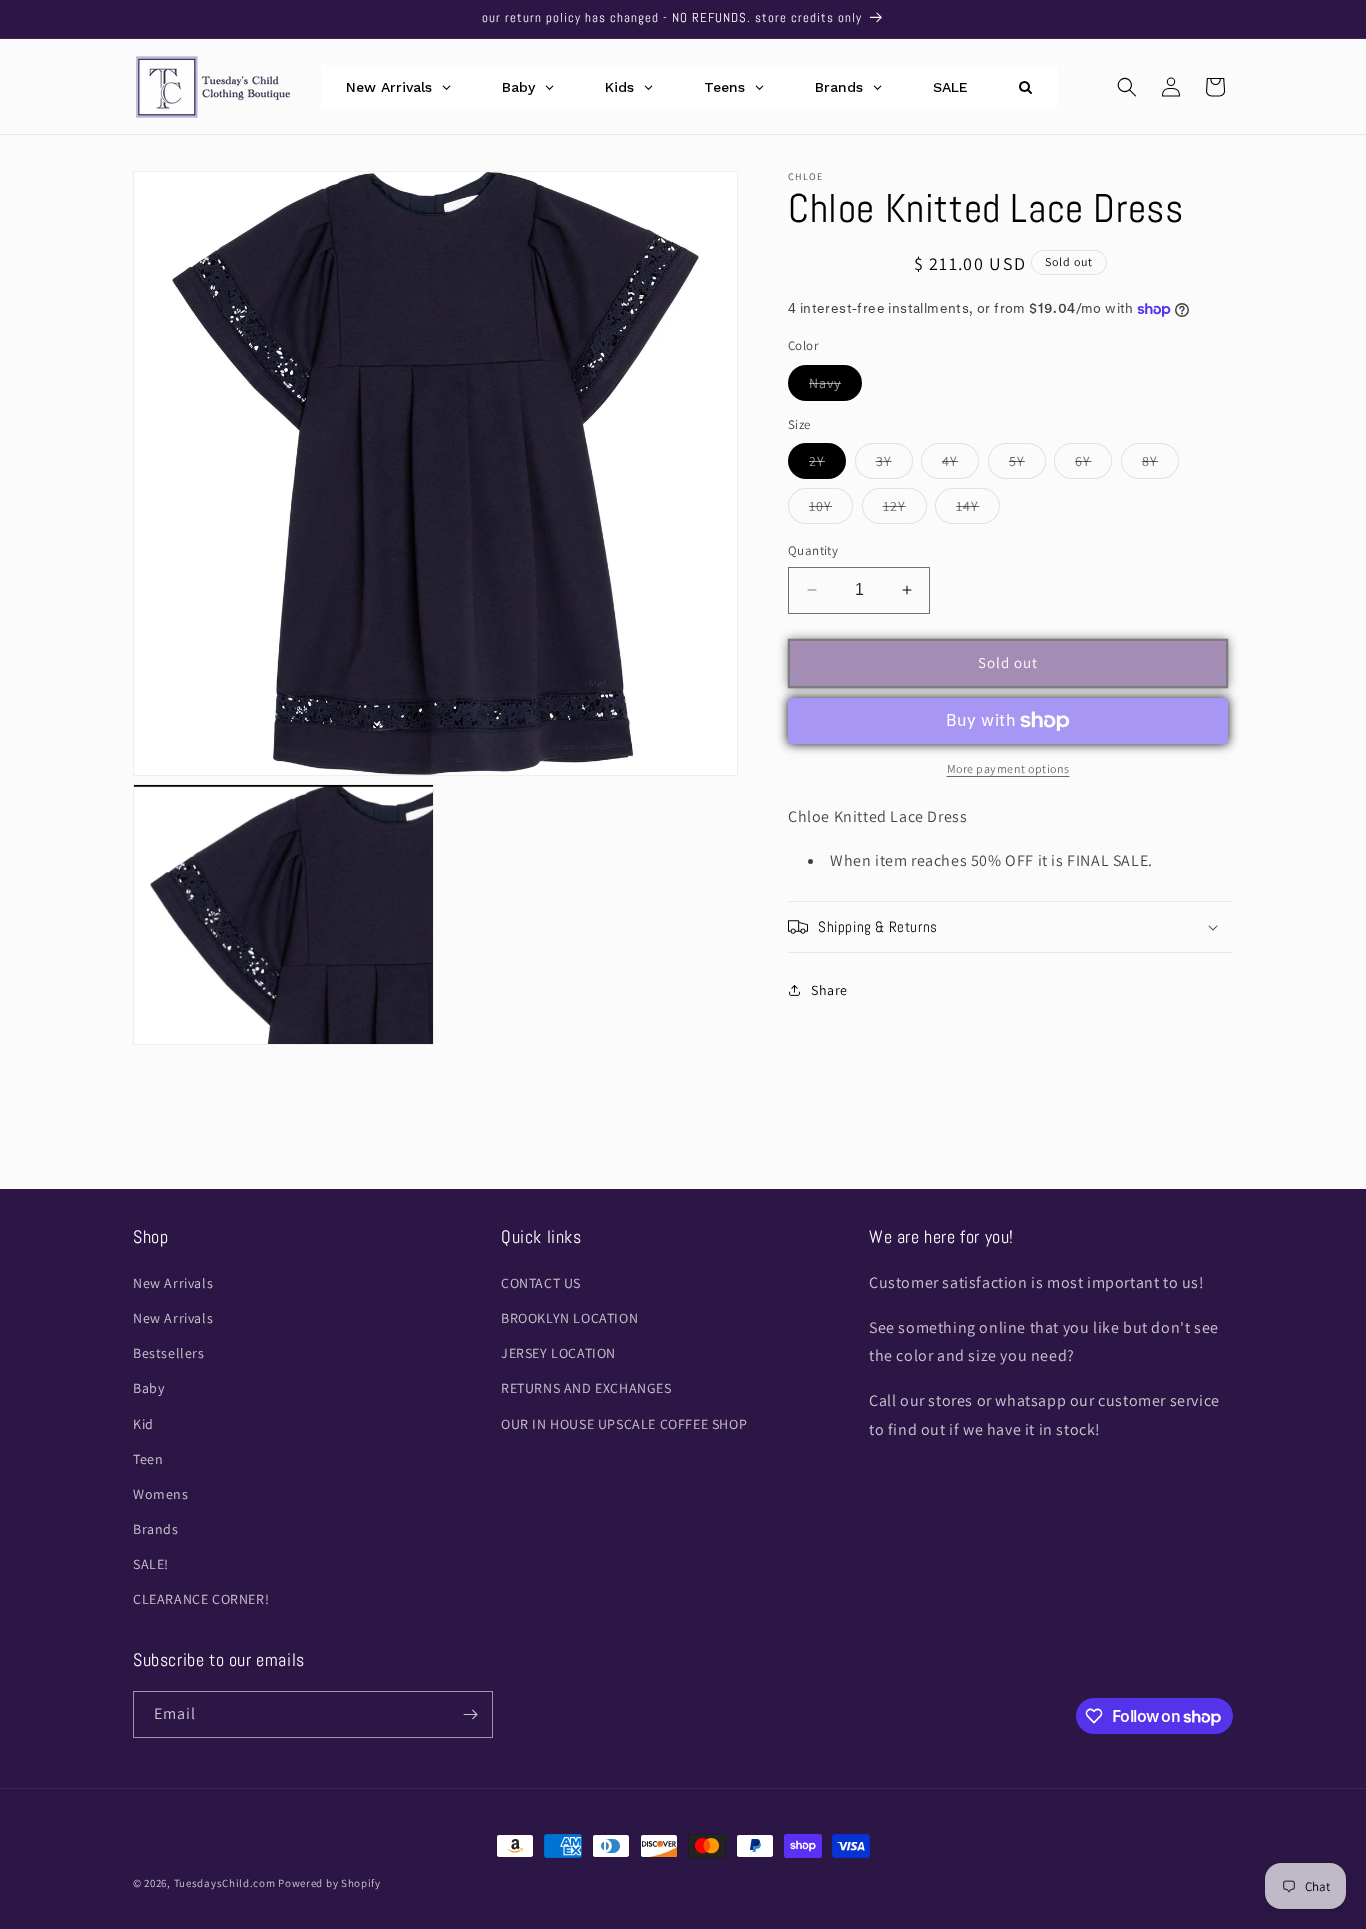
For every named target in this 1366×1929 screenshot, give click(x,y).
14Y (978, 510)
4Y (960, 465)
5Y (1027, 465)
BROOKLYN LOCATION (569, 1318)
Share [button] (829, 990)
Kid (143, 1424)
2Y (827, 465)
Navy (835, 387)
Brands (156, 1529)
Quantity (813, 550)
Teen (148, 1459)
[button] (1127, 87)
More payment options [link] (1008, 768)
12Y (905, 510)
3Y (894, 465)
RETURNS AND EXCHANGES (586, 1388)
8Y (1160, 465)
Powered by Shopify (329, 1883)
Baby (148, 1388)
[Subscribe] (470, 1714)
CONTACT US (541, 1283)
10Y (831, 510)
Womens (161, 1494)
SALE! (151, 1564)
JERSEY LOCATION (558, 1353)
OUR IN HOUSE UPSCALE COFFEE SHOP (624, 1424)
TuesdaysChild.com (225, 1883)
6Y (1093, 465)
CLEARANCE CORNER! (201, 1599)
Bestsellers (169, 1353)
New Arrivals (173, 1283)
